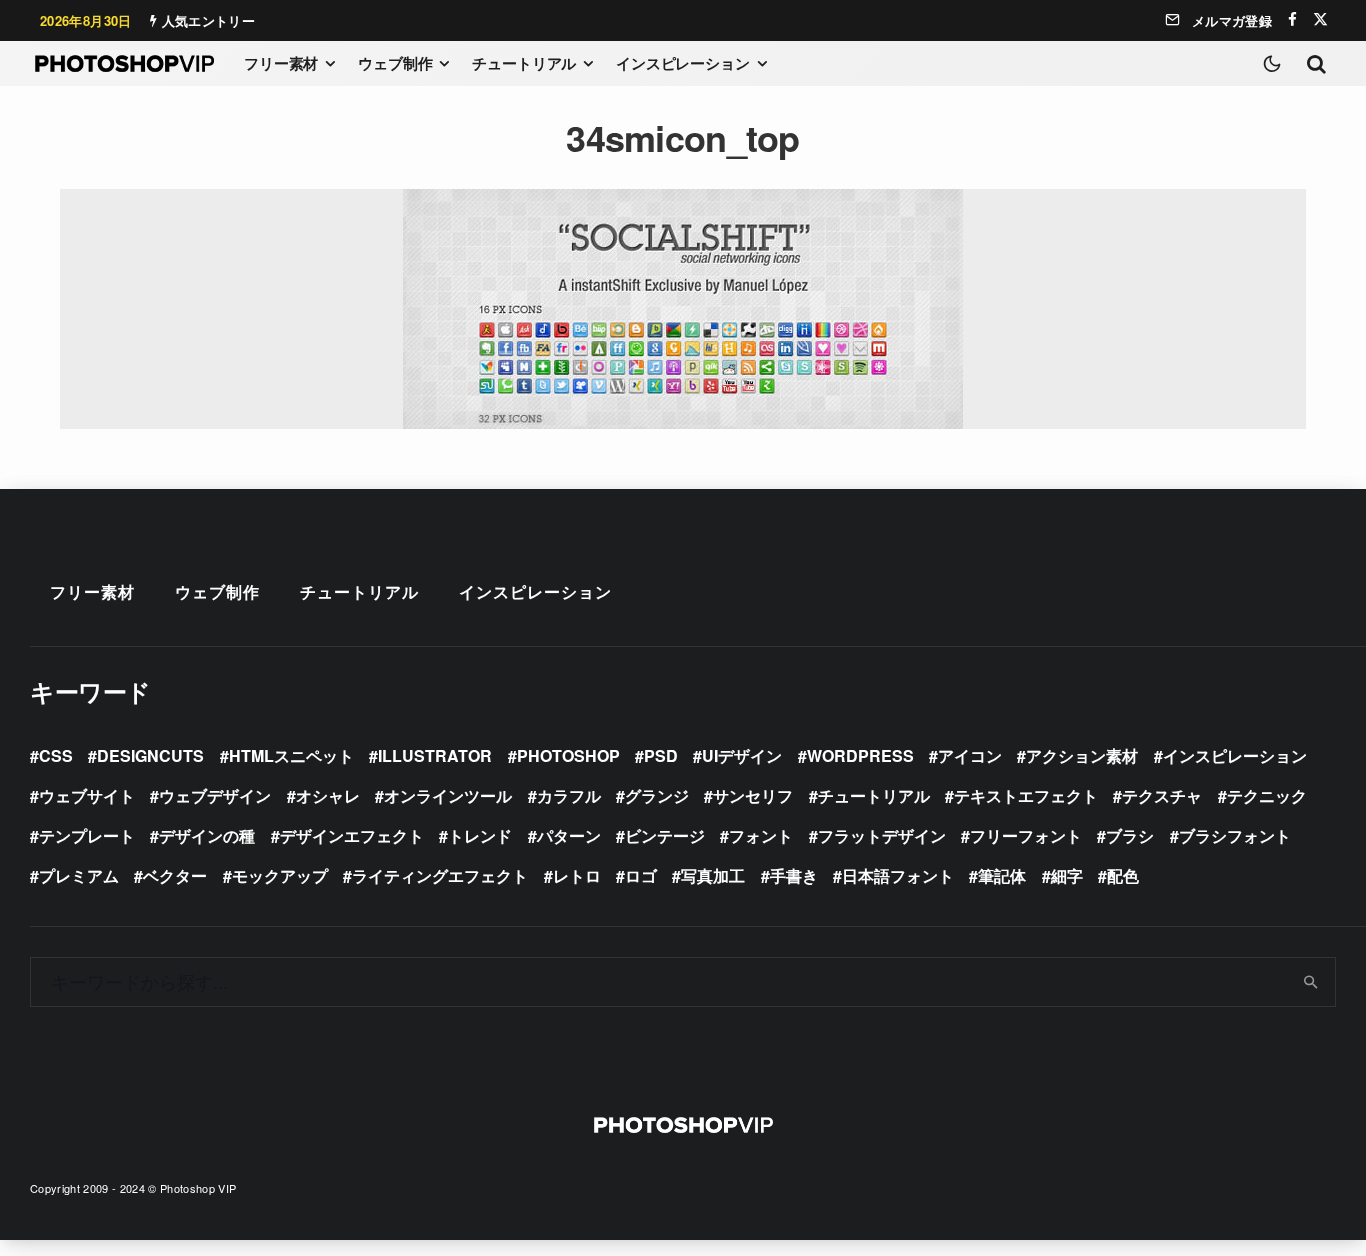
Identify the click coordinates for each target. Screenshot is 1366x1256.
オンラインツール (448, 795)
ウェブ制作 (395, 63)
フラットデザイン (882, 835)
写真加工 (713, 875)
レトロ (577, 875)
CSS (56, 755)
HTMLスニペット (291, 755)
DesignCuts (150, 755)
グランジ (657, 795)
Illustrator (435, 755)
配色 (1123, 875)
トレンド (480, 835)
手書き (794, 875)
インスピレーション (683, 63)
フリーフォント (1026, 835)
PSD (661, 755)
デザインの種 (207, 835)
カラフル (569, 795)
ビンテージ (665, 835)
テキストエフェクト (1026, 795)
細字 (1067, 875)
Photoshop (568, 755)
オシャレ (328, 795)
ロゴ (641, 875)
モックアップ (280, 875)
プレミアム (79, 875)
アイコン (970, 755)
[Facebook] (1292, 19)
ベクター (175, 875)
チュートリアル (524, 63)
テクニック (1267, 795)
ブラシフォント (1235, 835)
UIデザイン (742, 755)
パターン (569, 835)
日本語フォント (898, 875)
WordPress (860, 755)
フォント (761, 835)
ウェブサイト (87, 795)
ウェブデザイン (215, 795)
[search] (1311, 982)
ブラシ (1130, 835)
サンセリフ (753, 795)
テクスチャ (1162, 795)
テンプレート (87, 835)
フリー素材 (281, 63)
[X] (1320, 19)
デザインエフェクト (352, 835)
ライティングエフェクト (440, 875)
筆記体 (1002, 875)
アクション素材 (1082, 755)
